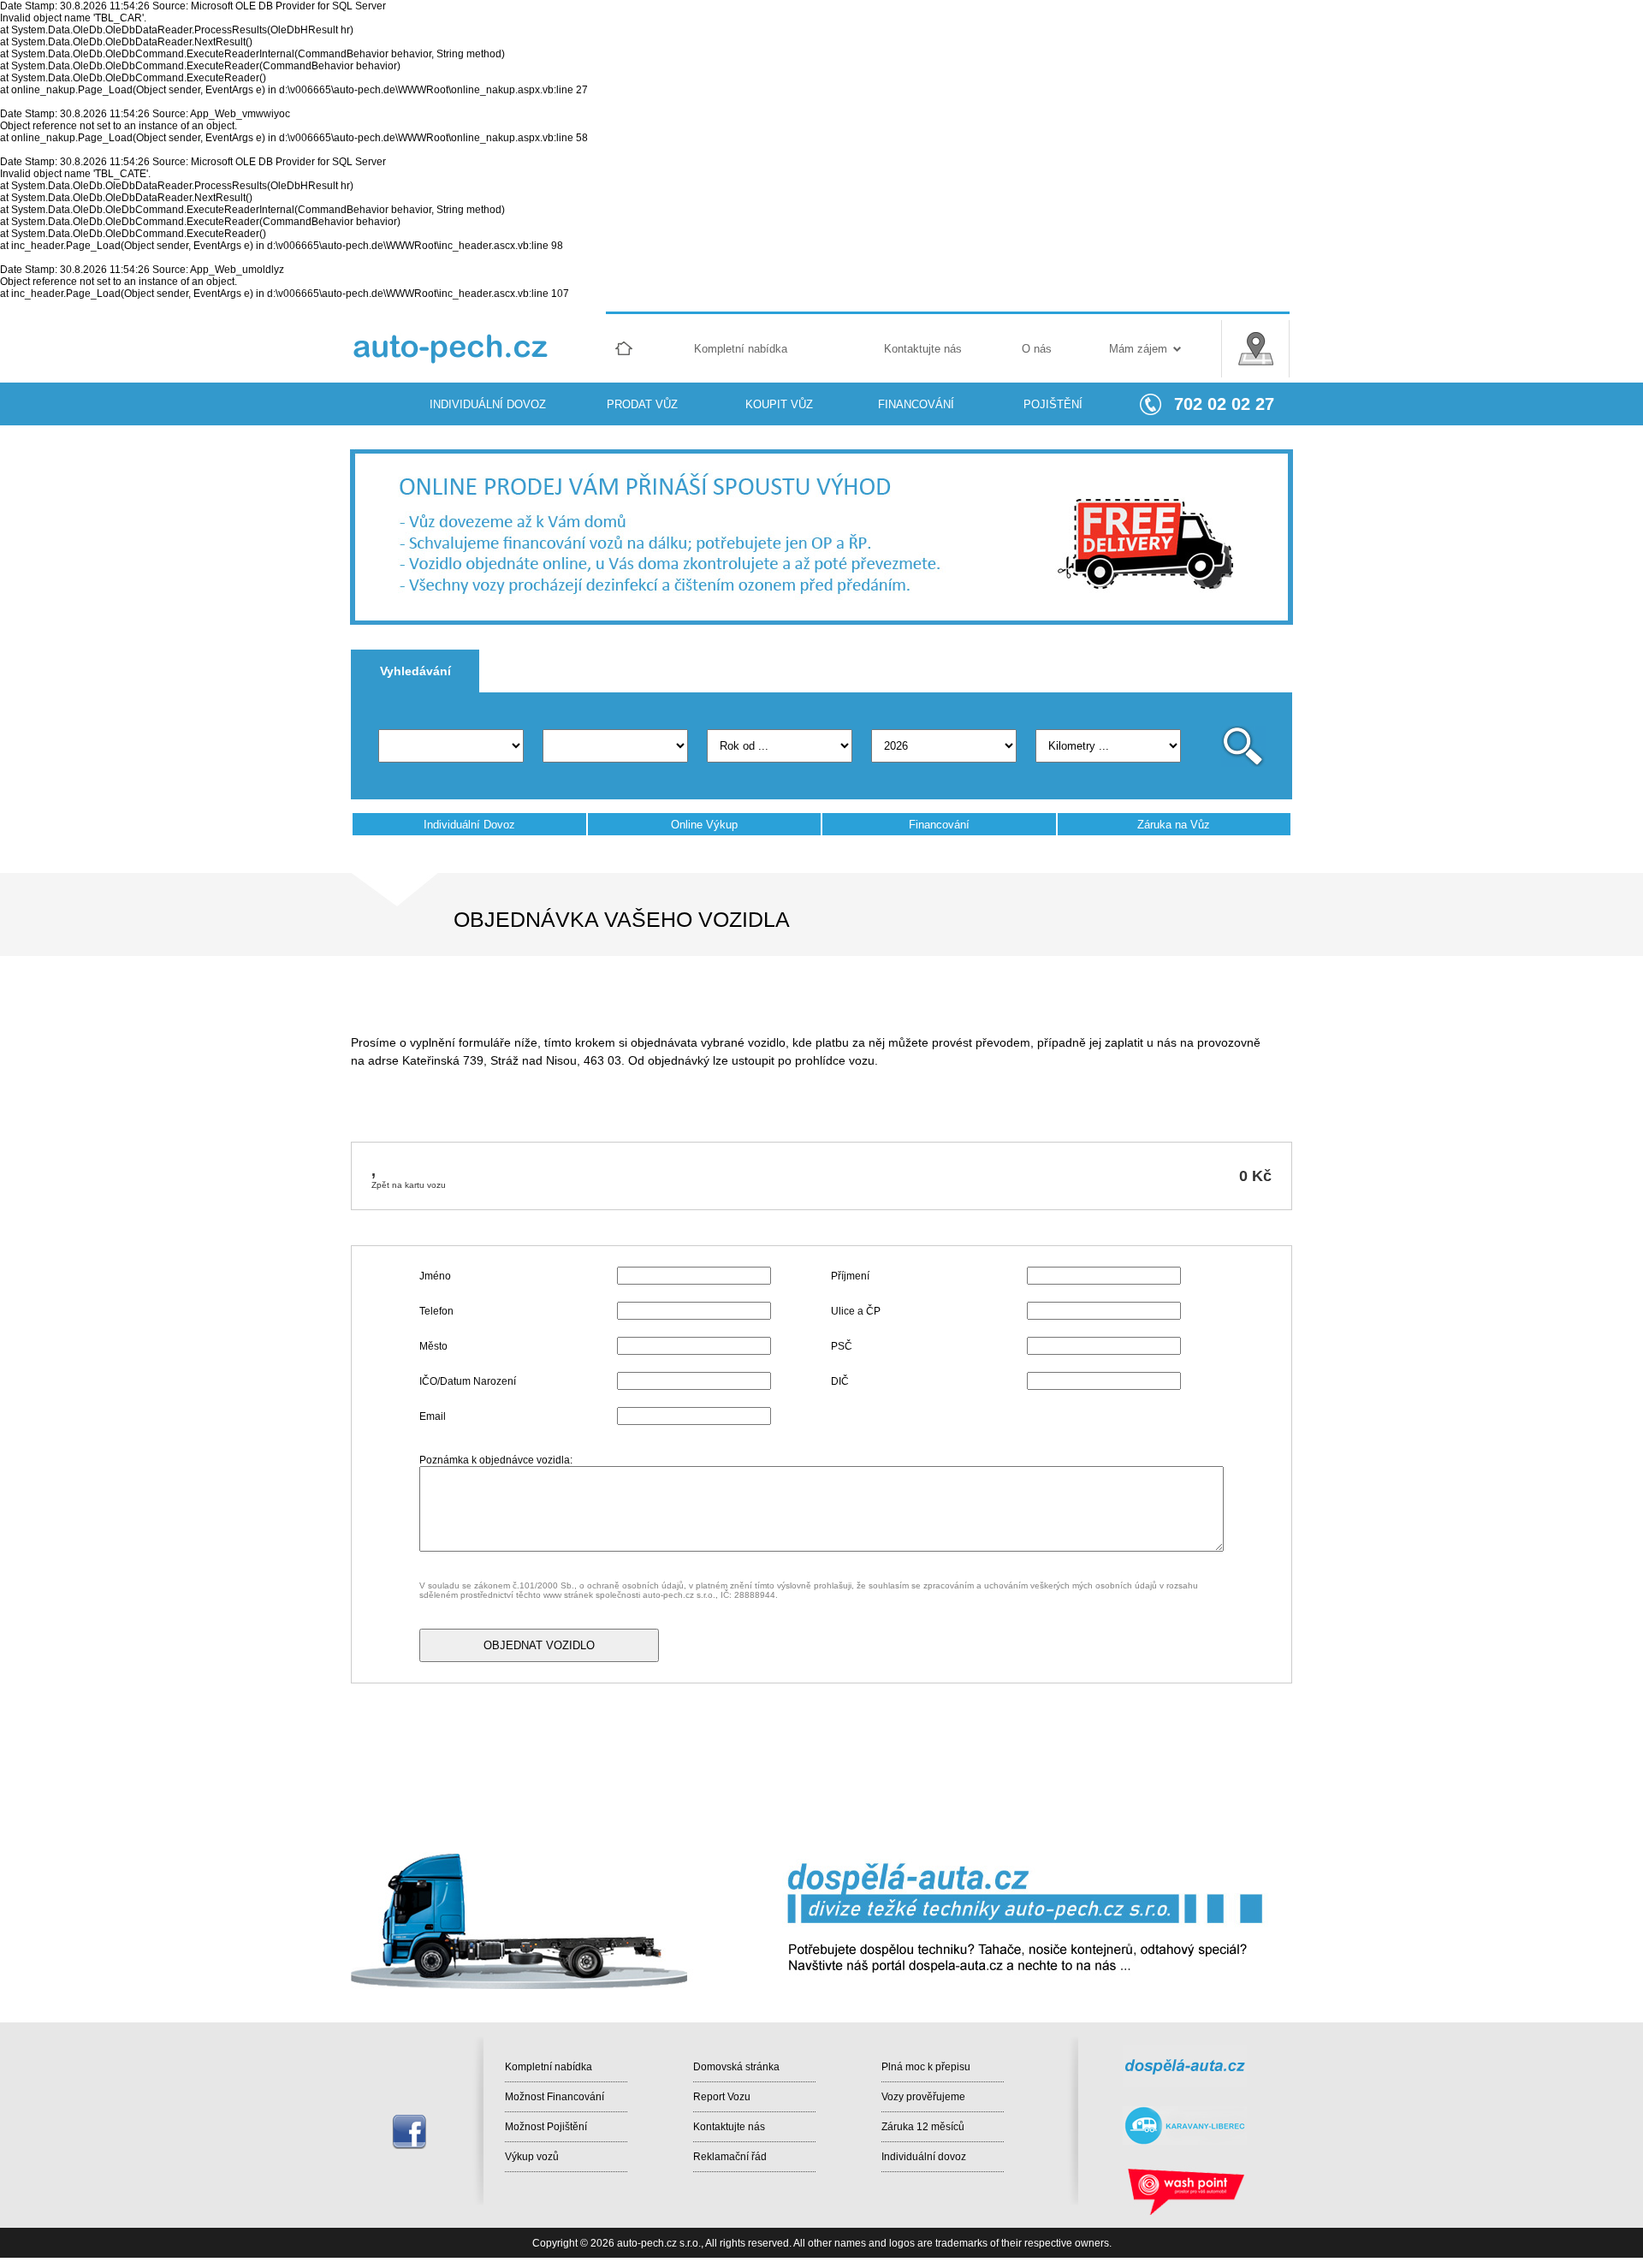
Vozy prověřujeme (923, 2097)
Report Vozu (722, 2097)
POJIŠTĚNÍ (1053, 404)
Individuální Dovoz (469, 825)
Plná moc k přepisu (926, 2067)
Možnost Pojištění (546, 2127)
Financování (939, 825)
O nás (1037, 349)
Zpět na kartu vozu (409, 1185)
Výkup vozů (532, 2157)
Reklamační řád (730, 2157)
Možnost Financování (555, 2097)
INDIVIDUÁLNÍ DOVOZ (488, 404)
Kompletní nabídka (741, 349)
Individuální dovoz (924, 2157)
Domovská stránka (736, 2067)
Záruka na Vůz (1174, 825)
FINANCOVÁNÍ (916, 404)
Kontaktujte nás (923, 349)
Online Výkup (704, 825)
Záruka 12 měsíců (923, 2127)
